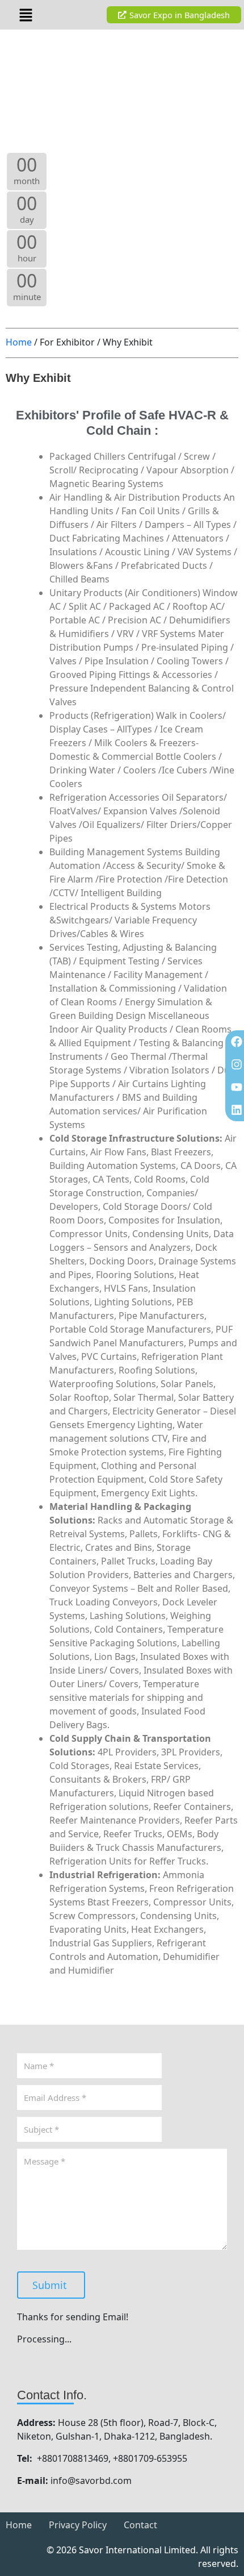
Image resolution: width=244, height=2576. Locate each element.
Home (19, 342)
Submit (50, 2285)
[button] (26, 15)
